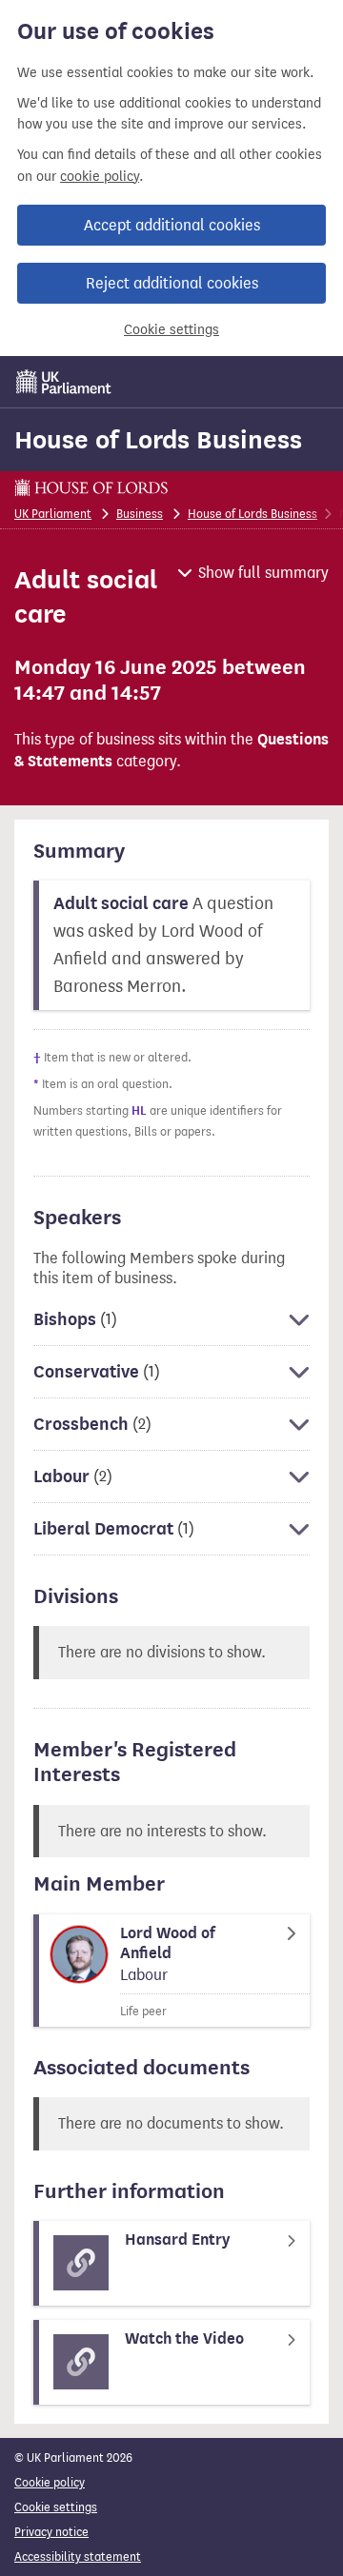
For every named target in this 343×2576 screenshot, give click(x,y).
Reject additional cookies (172, 283)
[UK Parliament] (64, 382)
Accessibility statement (78, 2556)
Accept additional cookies (172, 225)
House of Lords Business (158, 440)
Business (140, 514)
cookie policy (100, 177)
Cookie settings (171, 330)
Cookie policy (50, 2482)
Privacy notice (51, 2532)
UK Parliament (53, 514)
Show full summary (263, 573)
